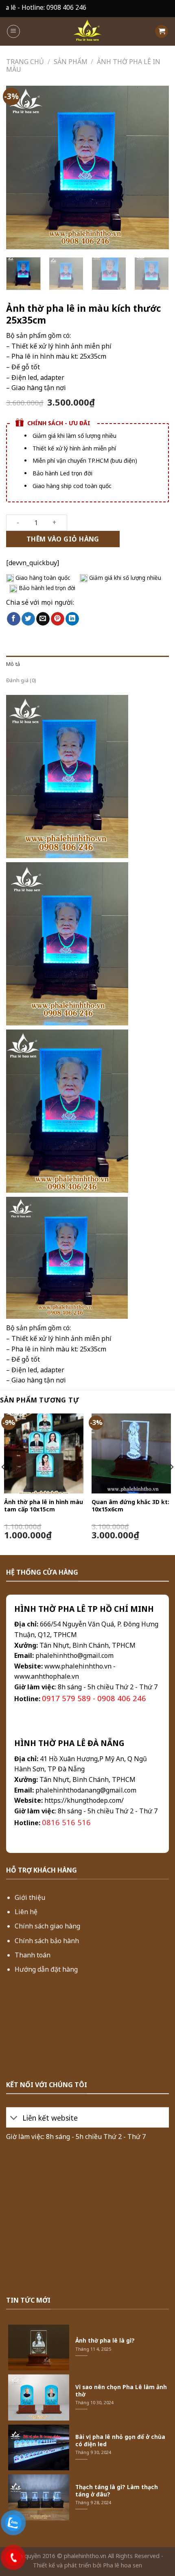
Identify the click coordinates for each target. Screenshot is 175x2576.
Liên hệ (26, 1912)
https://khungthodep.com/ (84, 1800)
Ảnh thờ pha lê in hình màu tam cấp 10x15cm (44, 1506)
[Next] (155, 168)
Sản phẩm (71, 62)
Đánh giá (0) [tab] (21, 680)
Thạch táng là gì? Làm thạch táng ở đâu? (117, 2491)
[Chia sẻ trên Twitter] (28, 619)
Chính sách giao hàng (47, 1926)
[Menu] (13, 31)
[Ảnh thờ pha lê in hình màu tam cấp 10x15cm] (44, 1453)
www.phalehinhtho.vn (78, 1666)
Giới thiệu (30, 1897)
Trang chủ (25, 62)
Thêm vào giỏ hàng (63, 539)
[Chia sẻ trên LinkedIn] (72, 619)
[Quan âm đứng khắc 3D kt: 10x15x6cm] (131, 1453)
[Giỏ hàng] (162, 32)
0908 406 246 (122, 1698)
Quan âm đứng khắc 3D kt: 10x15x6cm (130, 1506)
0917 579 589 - (70, 1698)
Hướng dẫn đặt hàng (46, 1969)
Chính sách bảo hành (47, 1941)
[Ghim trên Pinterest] (58, 619)
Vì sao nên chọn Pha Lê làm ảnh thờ (121, 2391)
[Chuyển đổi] (14, 2118)
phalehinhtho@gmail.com (74, 1655)
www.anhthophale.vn (47, 1676)
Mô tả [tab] (13, 664)
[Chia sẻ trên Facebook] (14, 619)
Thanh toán (33, 1955)
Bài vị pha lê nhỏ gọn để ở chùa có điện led (120, 2440)
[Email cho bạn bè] (43, 619)
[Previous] (20, 168)
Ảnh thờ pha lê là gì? (105, 2341)
